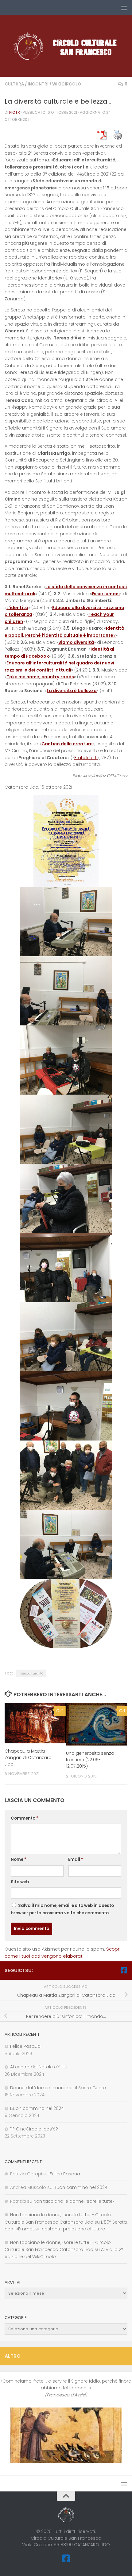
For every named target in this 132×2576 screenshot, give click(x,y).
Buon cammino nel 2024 (37, 2108)
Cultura (14, 84)
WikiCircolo (67, 84)
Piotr (15, 112)
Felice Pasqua (25, 2046)
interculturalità (31, 1673)
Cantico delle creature (67, 744)
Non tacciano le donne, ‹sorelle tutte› (74, 2201)
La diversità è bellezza (72, 691)
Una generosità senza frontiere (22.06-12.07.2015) (90, 1760)
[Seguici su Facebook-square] (124, 1970)
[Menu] (124, 8)
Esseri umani (106, 594)
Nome (19, 1859)
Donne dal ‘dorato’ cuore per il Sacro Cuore (58, 2088)
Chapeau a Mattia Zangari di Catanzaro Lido (28, 1758)
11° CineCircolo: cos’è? (34, 2129)
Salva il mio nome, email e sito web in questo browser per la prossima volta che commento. (62, 1909)
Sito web (20, 1882)
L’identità (17, 608)
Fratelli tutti (86, 758)
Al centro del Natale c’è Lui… (40, 2067)
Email (76, 1859)
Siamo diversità (76, 642)
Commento (25, 1818)
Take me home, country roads (40, 677)
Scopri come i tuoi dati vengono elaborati (62, 1952)
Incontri (38, 84)
